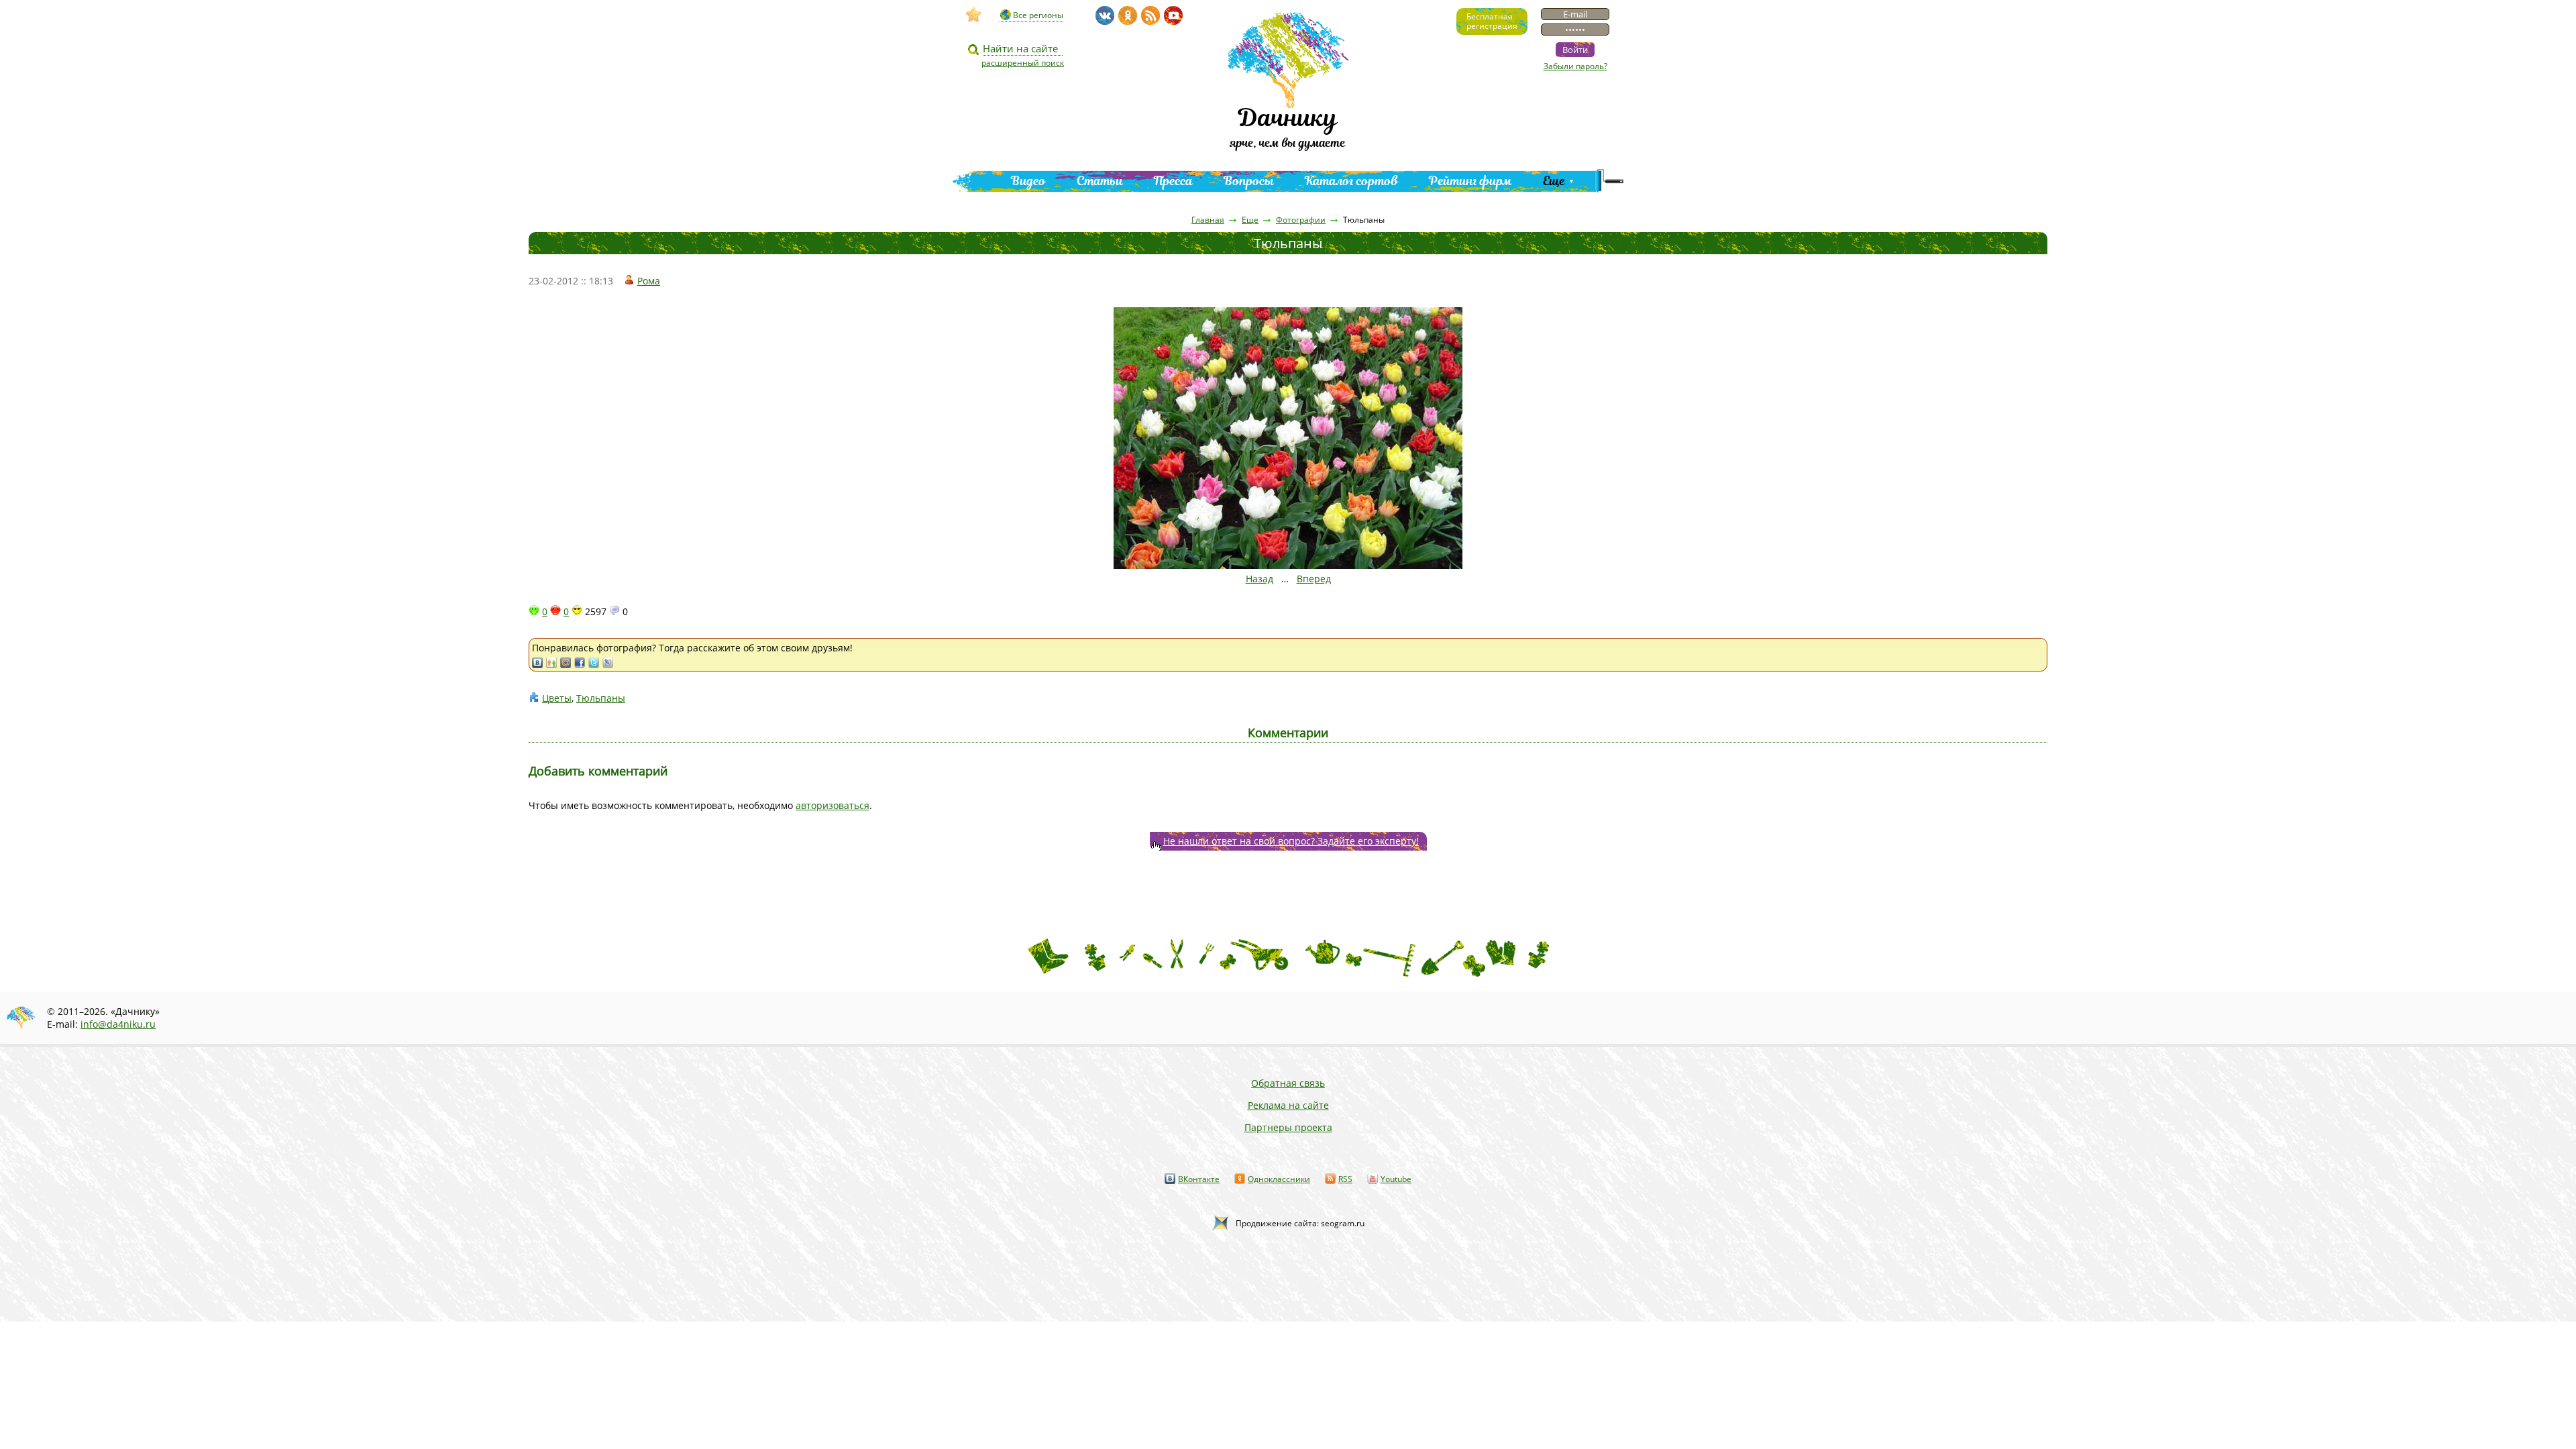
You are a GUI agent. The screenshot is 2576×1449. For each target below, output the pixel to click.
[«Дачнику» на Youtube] (1173, 15)
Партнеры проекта (1288, 1127)
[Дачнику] (974, 15)
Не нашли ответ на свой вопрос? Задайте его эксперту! (1291, 841)
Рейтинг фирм (1470, 181)
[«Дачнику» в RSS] (1150, 15)
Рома (649, 281)
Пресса (1173, 181)
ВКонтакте (1199, 1179)
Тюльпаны (601, 698)
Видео (1028, 181)
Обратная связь (1288, 1083)
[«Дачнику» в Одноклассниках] (1128, 15)
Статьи (1100, 181)
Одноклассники (1279, 1179)
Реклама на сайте (1288, 1105)
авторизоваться (833, 805)
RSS (1345, 1179)
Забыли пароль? (1575, 66)
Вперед (1314, 579)
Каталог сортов (1351, 181)
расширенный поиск (1023, 63)
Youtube (1396, 1179)
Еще (1554, 181)
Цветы (557, 698)
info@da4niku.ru (118, 1024)
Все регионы (1038, 15)
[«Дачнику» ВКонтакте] (1105, 15)
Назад (1259, 579)
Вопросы (1249, 181)
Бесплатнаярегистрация (1492, 21)
